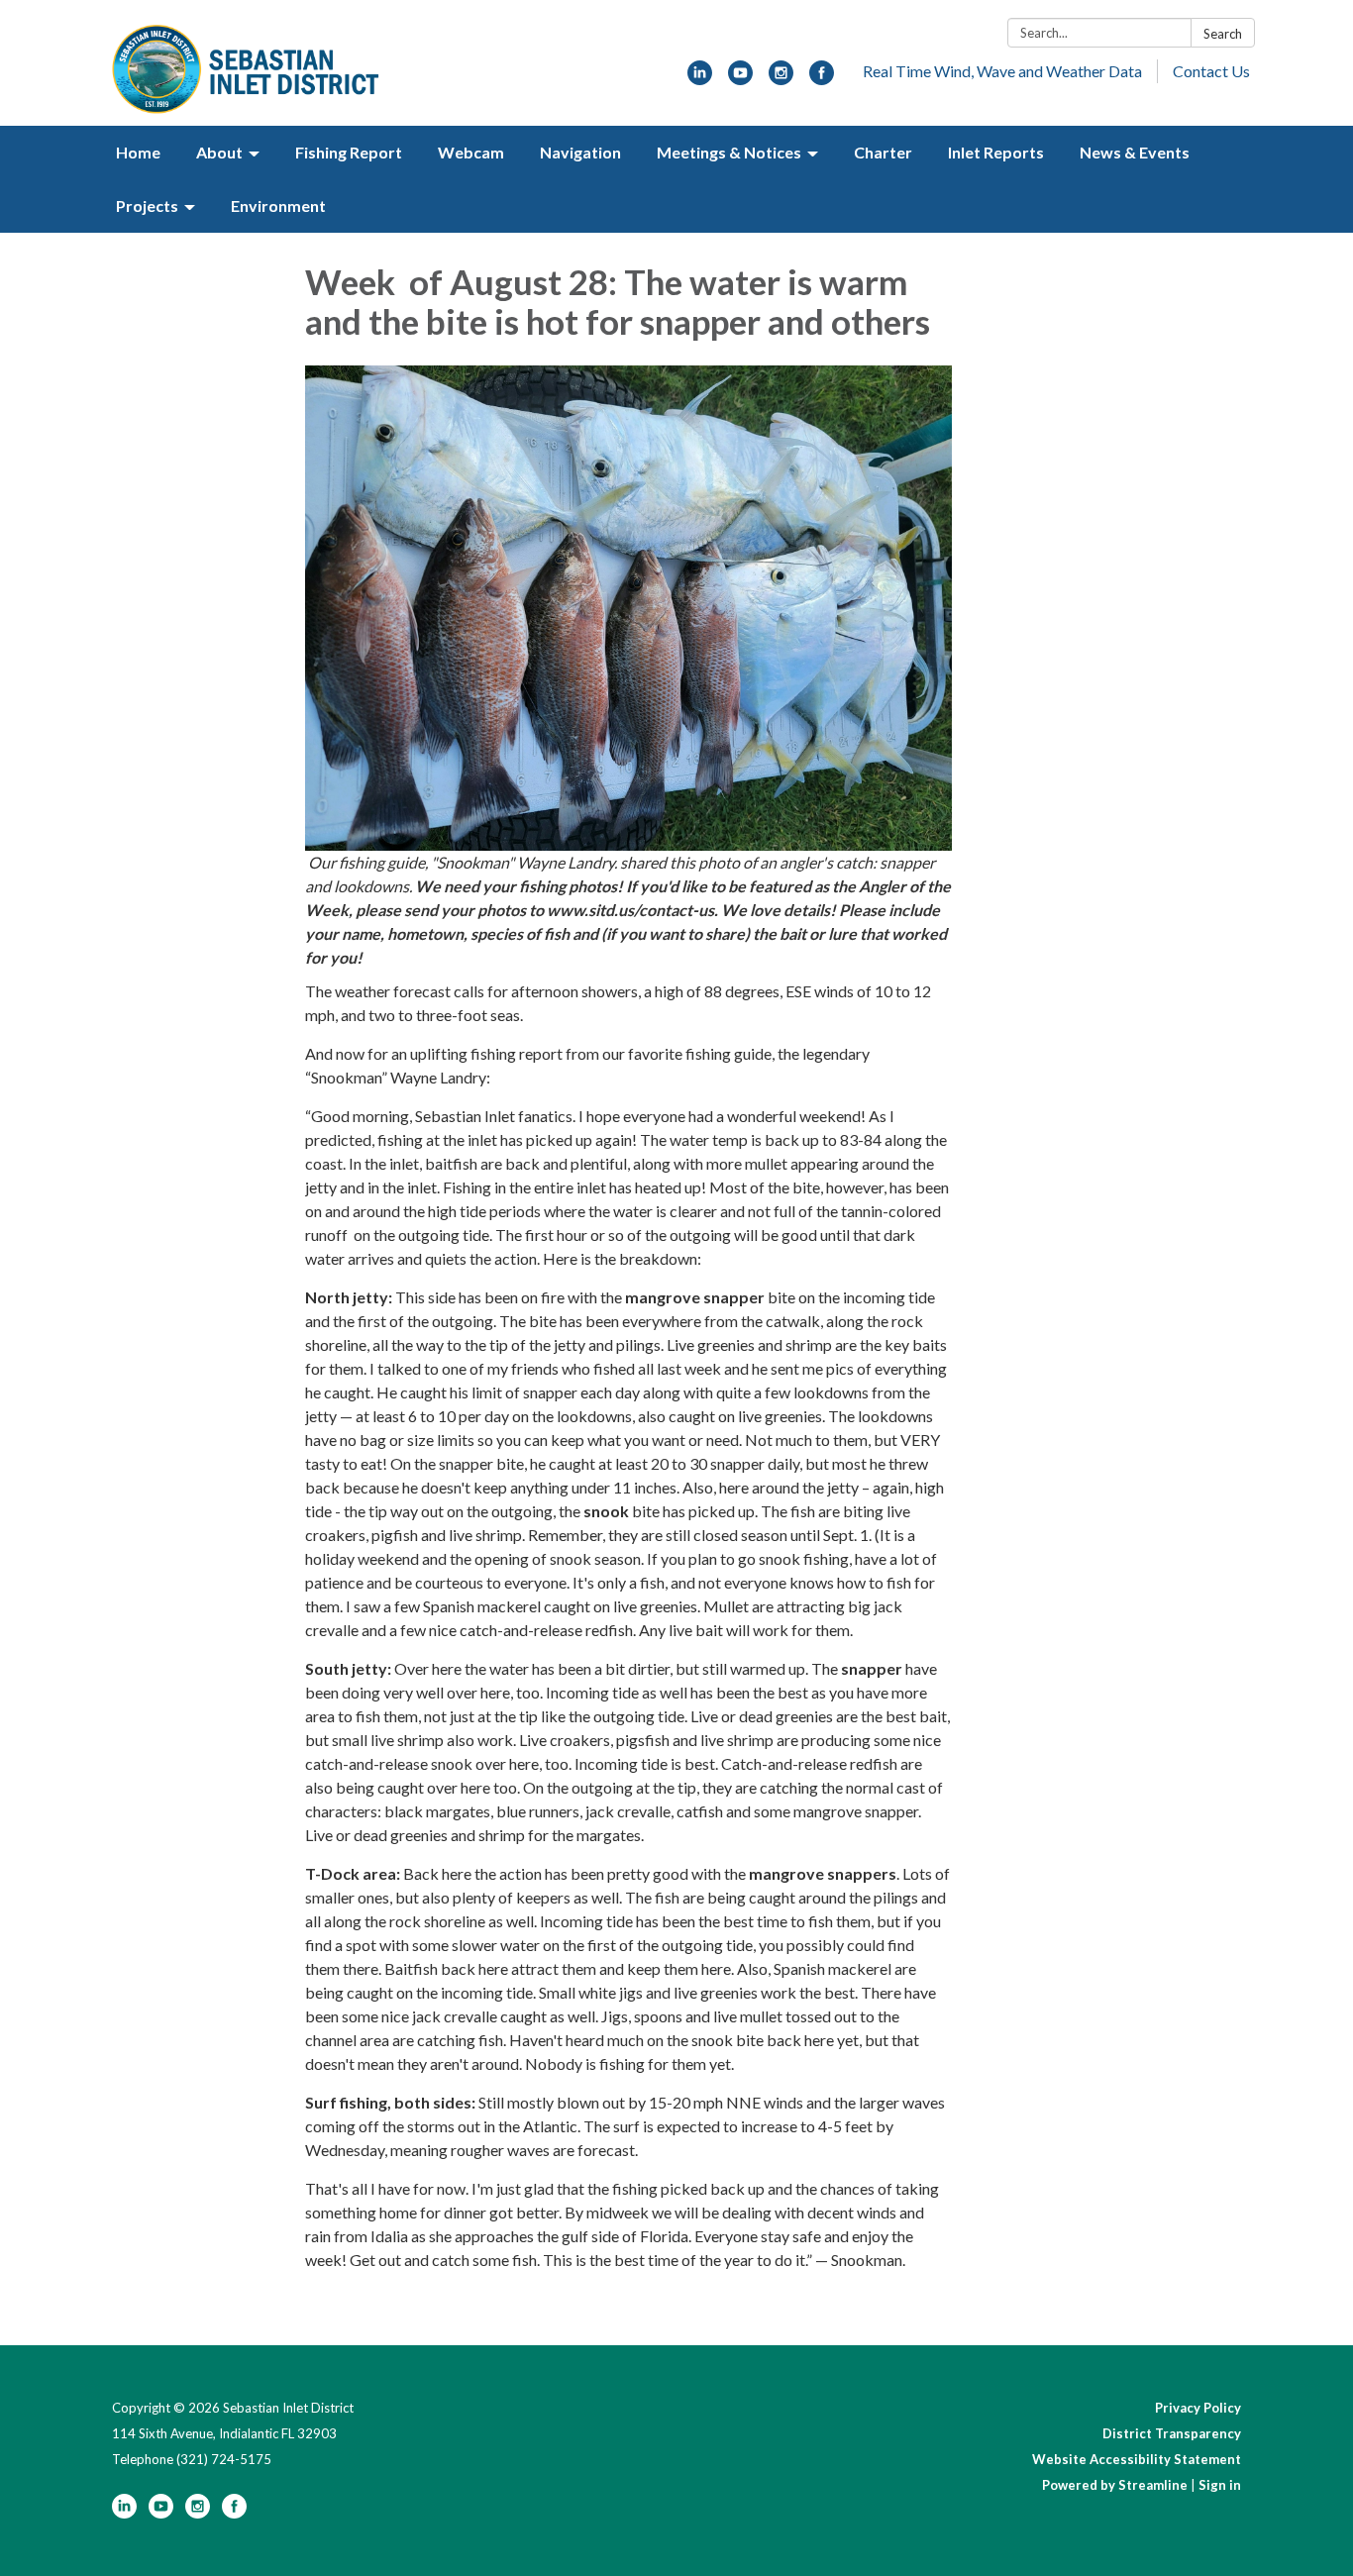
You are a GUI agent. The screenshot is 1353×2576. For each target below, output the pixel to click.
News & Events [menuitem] (1135, 152)
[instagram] (781, 79)
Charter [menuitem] (883, 152)
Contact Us (1211, 71)
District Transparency (1172, 2433)
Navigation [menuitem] (580, 152)
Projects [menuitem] (147, 206)
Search (1223, 34)
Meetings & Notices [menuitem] (729, 152)
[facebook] (822, 79)
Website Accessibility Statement (1137, 2459)
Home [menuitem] (138, 152)
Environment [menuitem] (278, 206)
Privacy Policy (1198, 2408)
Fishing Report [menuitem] (349, 152)
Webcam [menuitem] (471, 152)
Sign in (1220, 2485)
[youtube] (740, 79)
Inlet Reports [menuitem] (996, 152)
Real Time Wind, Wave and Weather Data (1002, 71)
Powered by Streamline (1115, 2485)
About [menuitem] (219, 152)
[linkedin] (700, 79)
